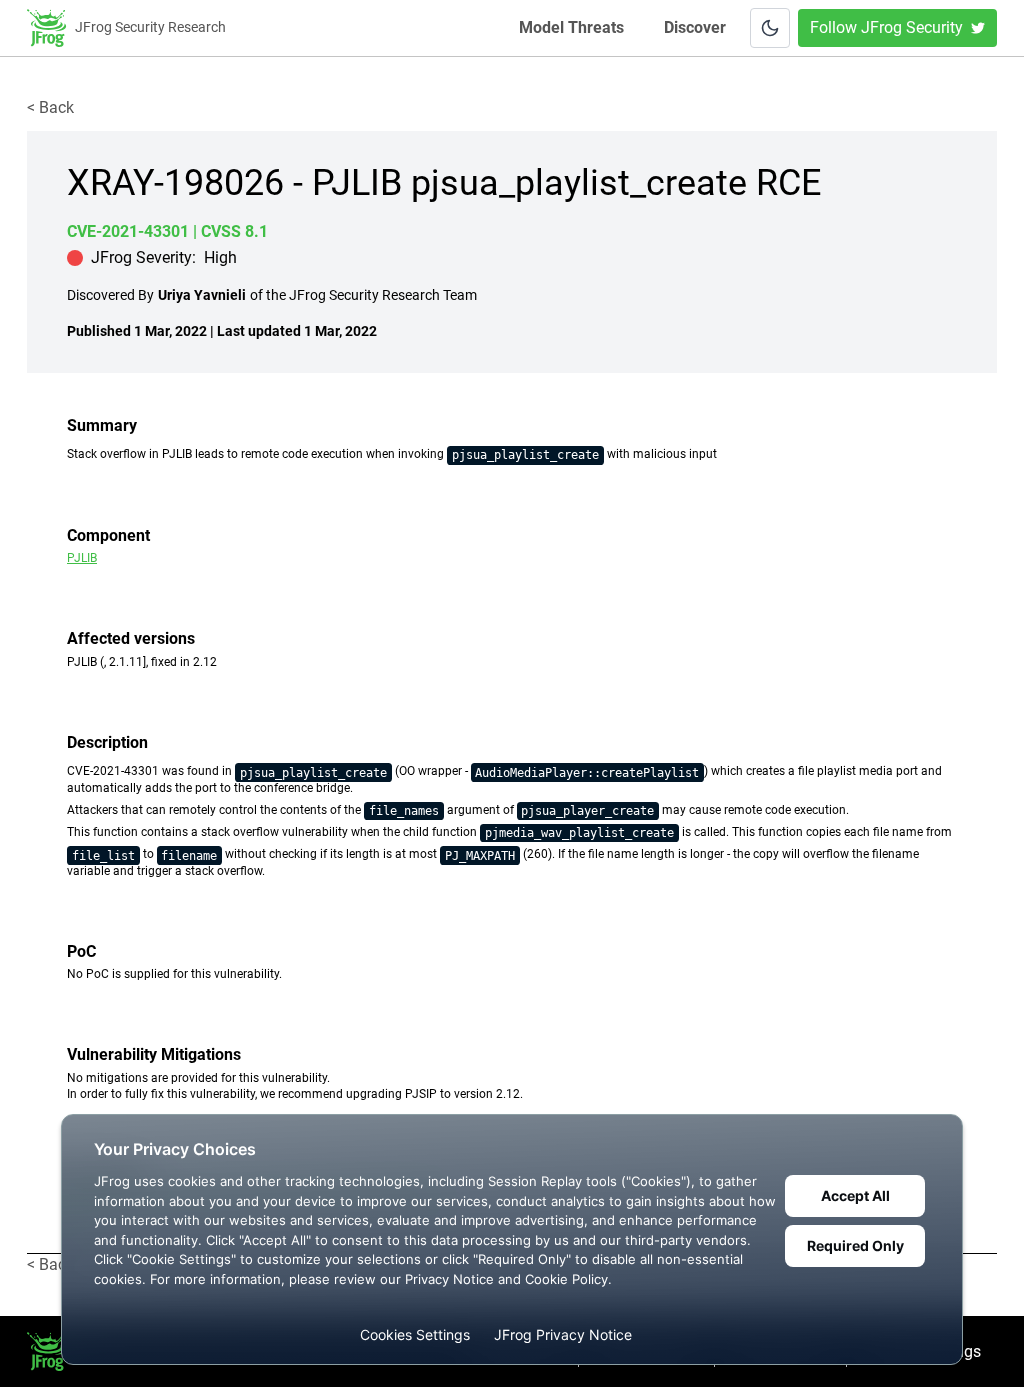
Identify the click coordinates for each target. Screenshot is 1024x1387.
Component (108, 535)
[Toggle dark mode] (770, 28)
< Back (50, 107)
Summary (102, 425)
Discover (695, 27)
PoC (81, 951)
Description (107, 742)
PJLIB (82, 558)
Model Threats (573, 27)
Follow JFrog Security (886, 27)
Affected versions (131, 638)
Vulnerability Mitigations (154, 1054)
